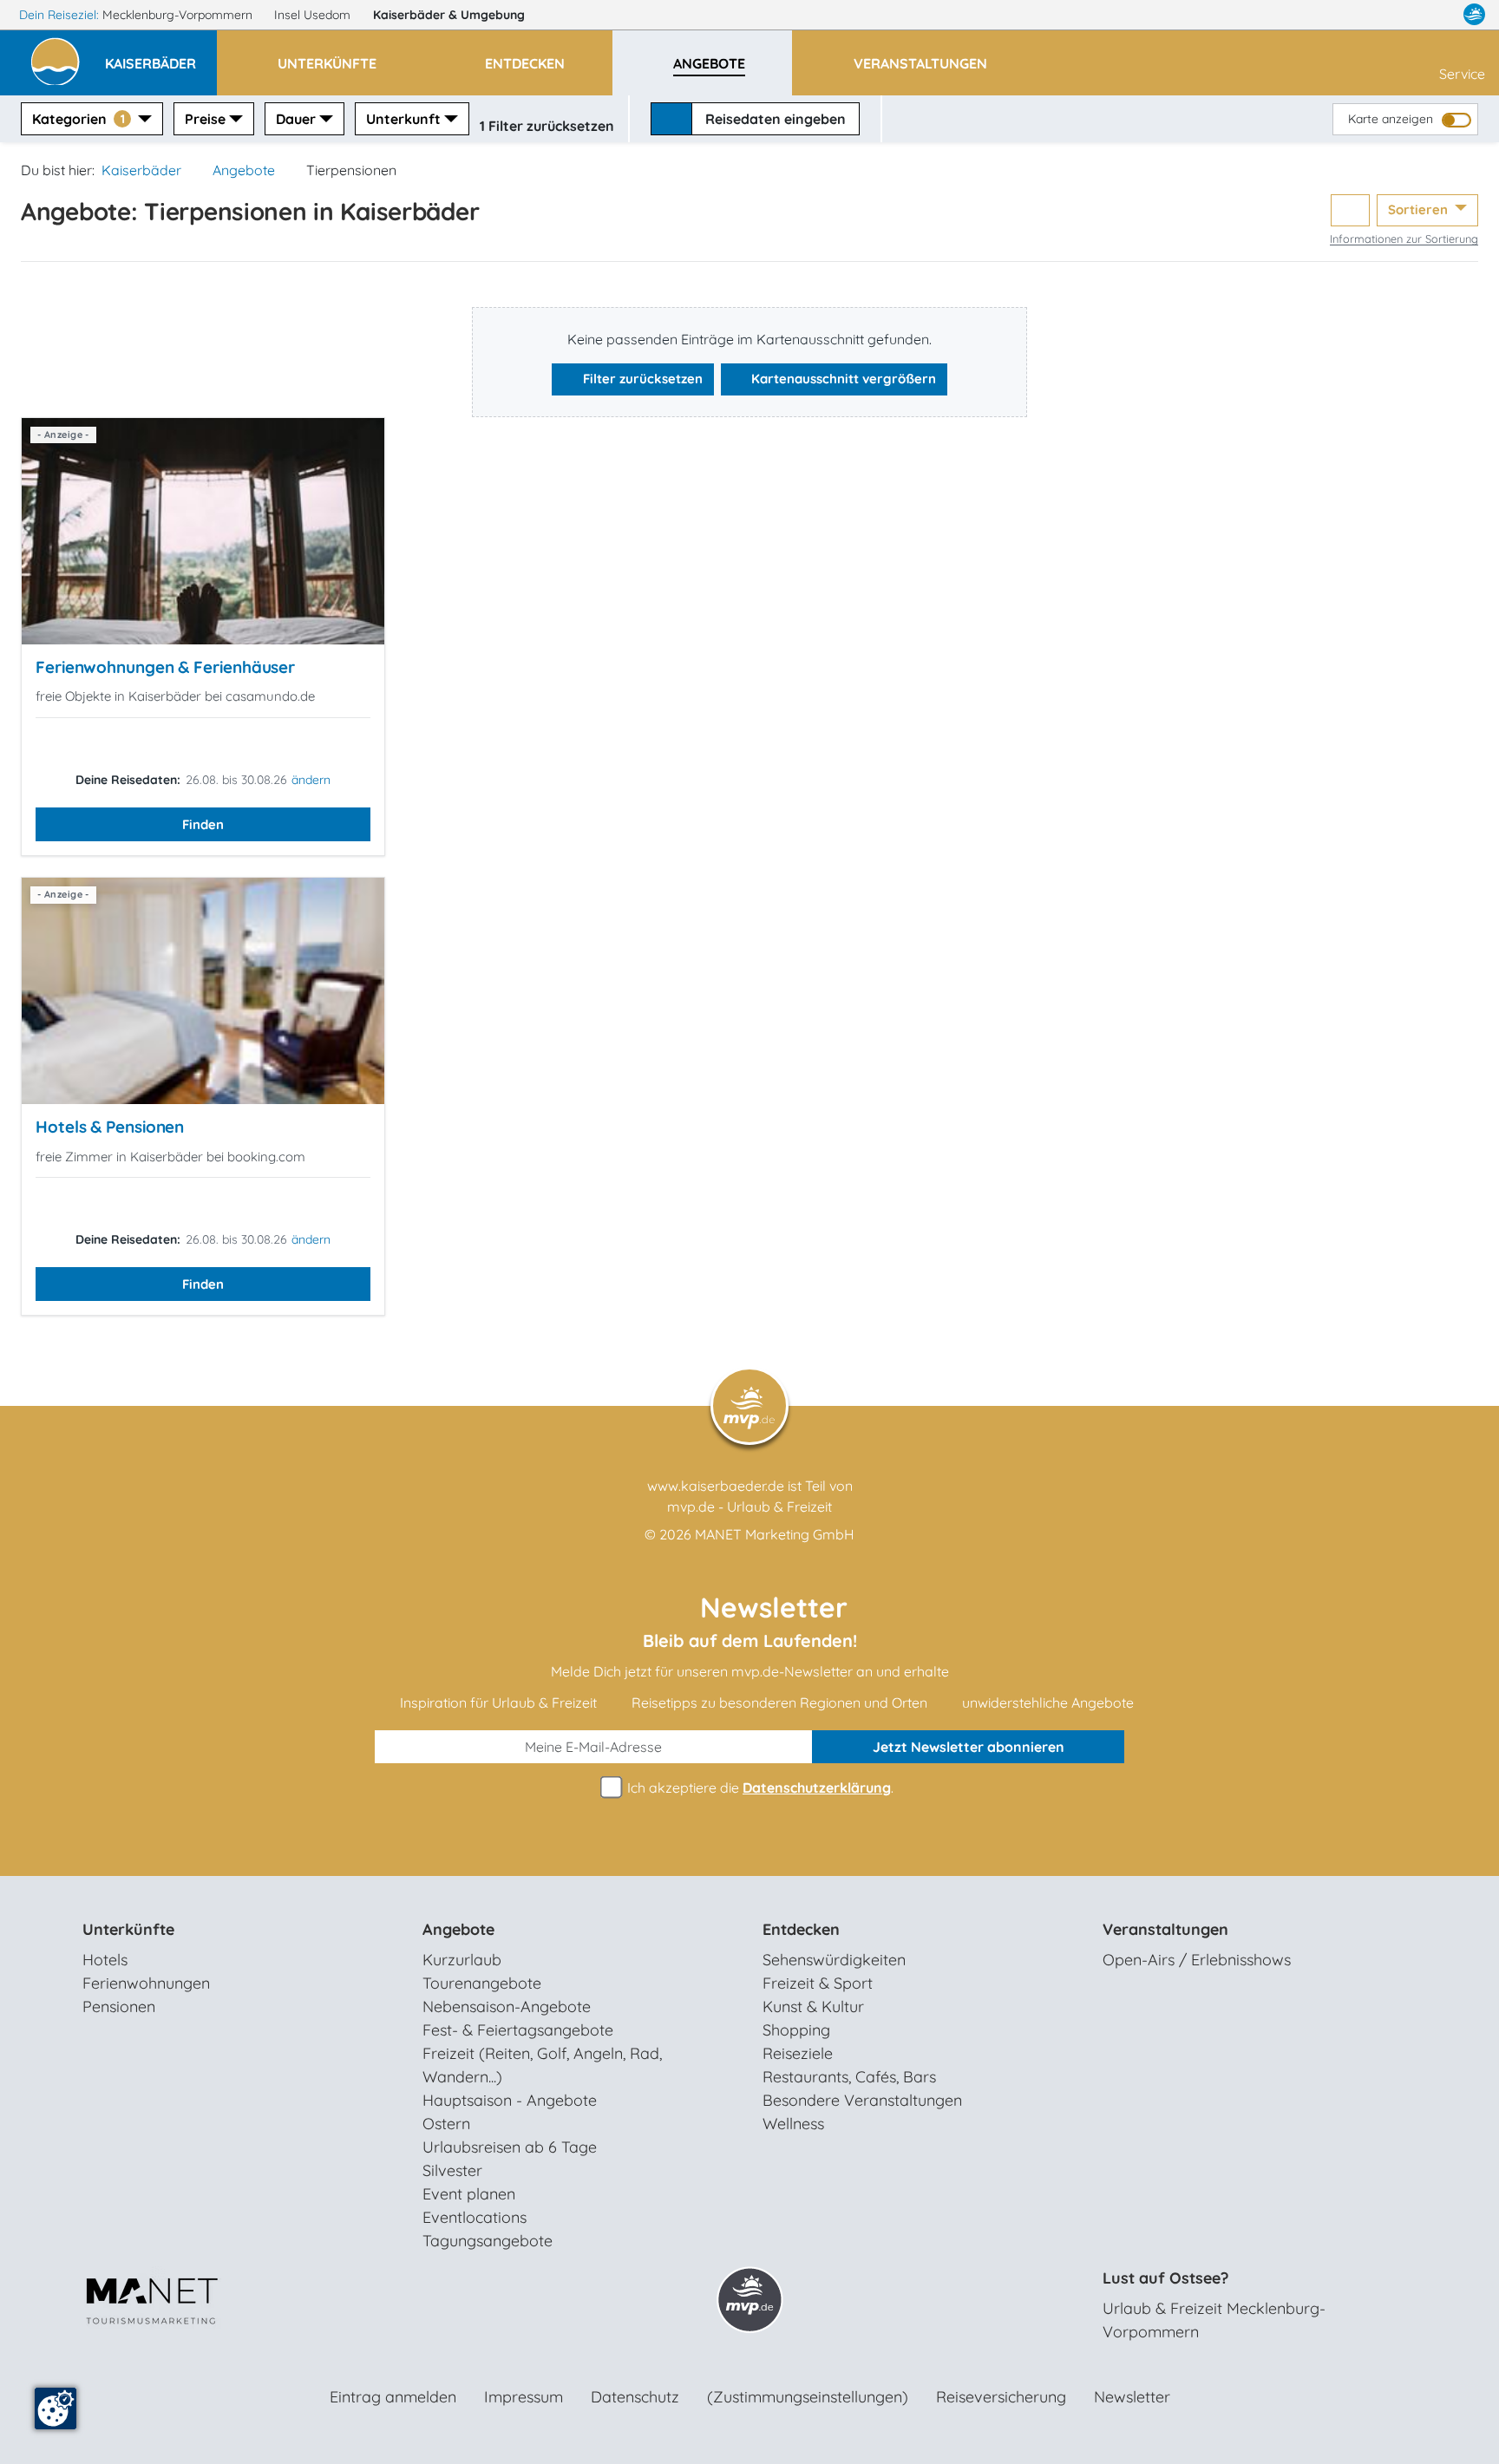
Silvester (452, 2170)
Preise (205, 119)
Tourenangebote (482, 1983)
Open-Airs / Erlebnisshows (1197, 1960)
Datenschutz (635, 2397)
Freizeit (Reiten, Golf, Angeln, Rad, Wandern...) (542, 2065)
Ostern (446, 2124)
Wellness (793, 2124)
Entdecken (801, 1929)
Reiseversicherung (1001, 2397)
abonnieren (969, 1747)
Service (1462, 74)
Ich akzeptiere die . (759, 1788)
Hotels (105, 1960)
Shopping (796, 2030)
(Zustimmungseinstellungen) (808, 2397)
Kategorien (79, 119)
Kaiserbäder (449, 15)
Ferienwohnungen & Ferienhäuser (165, 667)
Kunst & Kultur (813, 2006)
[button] (161, 56)
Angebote (244, 170)
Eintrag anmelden (393, 2397)
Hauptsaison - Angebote (510, 2100)
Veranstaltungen (1165, 1929)
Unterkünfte (128, 1929)
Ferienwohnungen (146, 1983)
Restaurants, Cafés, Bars (849, 2077)
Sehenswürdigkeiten (834, 1960)
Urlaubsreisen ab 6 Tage (510, 2147)
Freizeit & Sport (818, 1983)
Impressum (524, 2397)
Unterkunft (403, 119)
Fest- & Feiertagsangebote (518, 2030)
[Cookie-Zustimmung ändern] (56, 2408)
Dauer (296, 119)
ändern (311, 780)
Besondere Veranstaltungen (862, 2100)
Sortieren (1420, 209)
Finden (203, 824)
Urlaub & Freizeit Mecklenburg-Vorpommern (1214, 2320)
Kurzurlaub (462, 1960)
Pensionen (119, 2006)
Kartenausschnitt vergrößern (842, 379)
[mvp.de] (1474, 15)
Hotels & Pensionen (110, 1127)
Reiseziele (798, 2053)
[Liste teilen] (1350, 210)
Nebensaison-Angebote (507, 2006)
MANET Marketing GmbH (775, 1534)
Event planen (469, 2194)
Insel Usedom (314, 15)
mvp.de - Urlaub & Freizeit (749, 1507)
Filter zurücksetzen (641, 379)
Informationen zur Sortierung (1404, 239)
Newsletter (1132, 2397)
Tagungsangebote (488, 2241)
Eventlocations (475, 2217)
